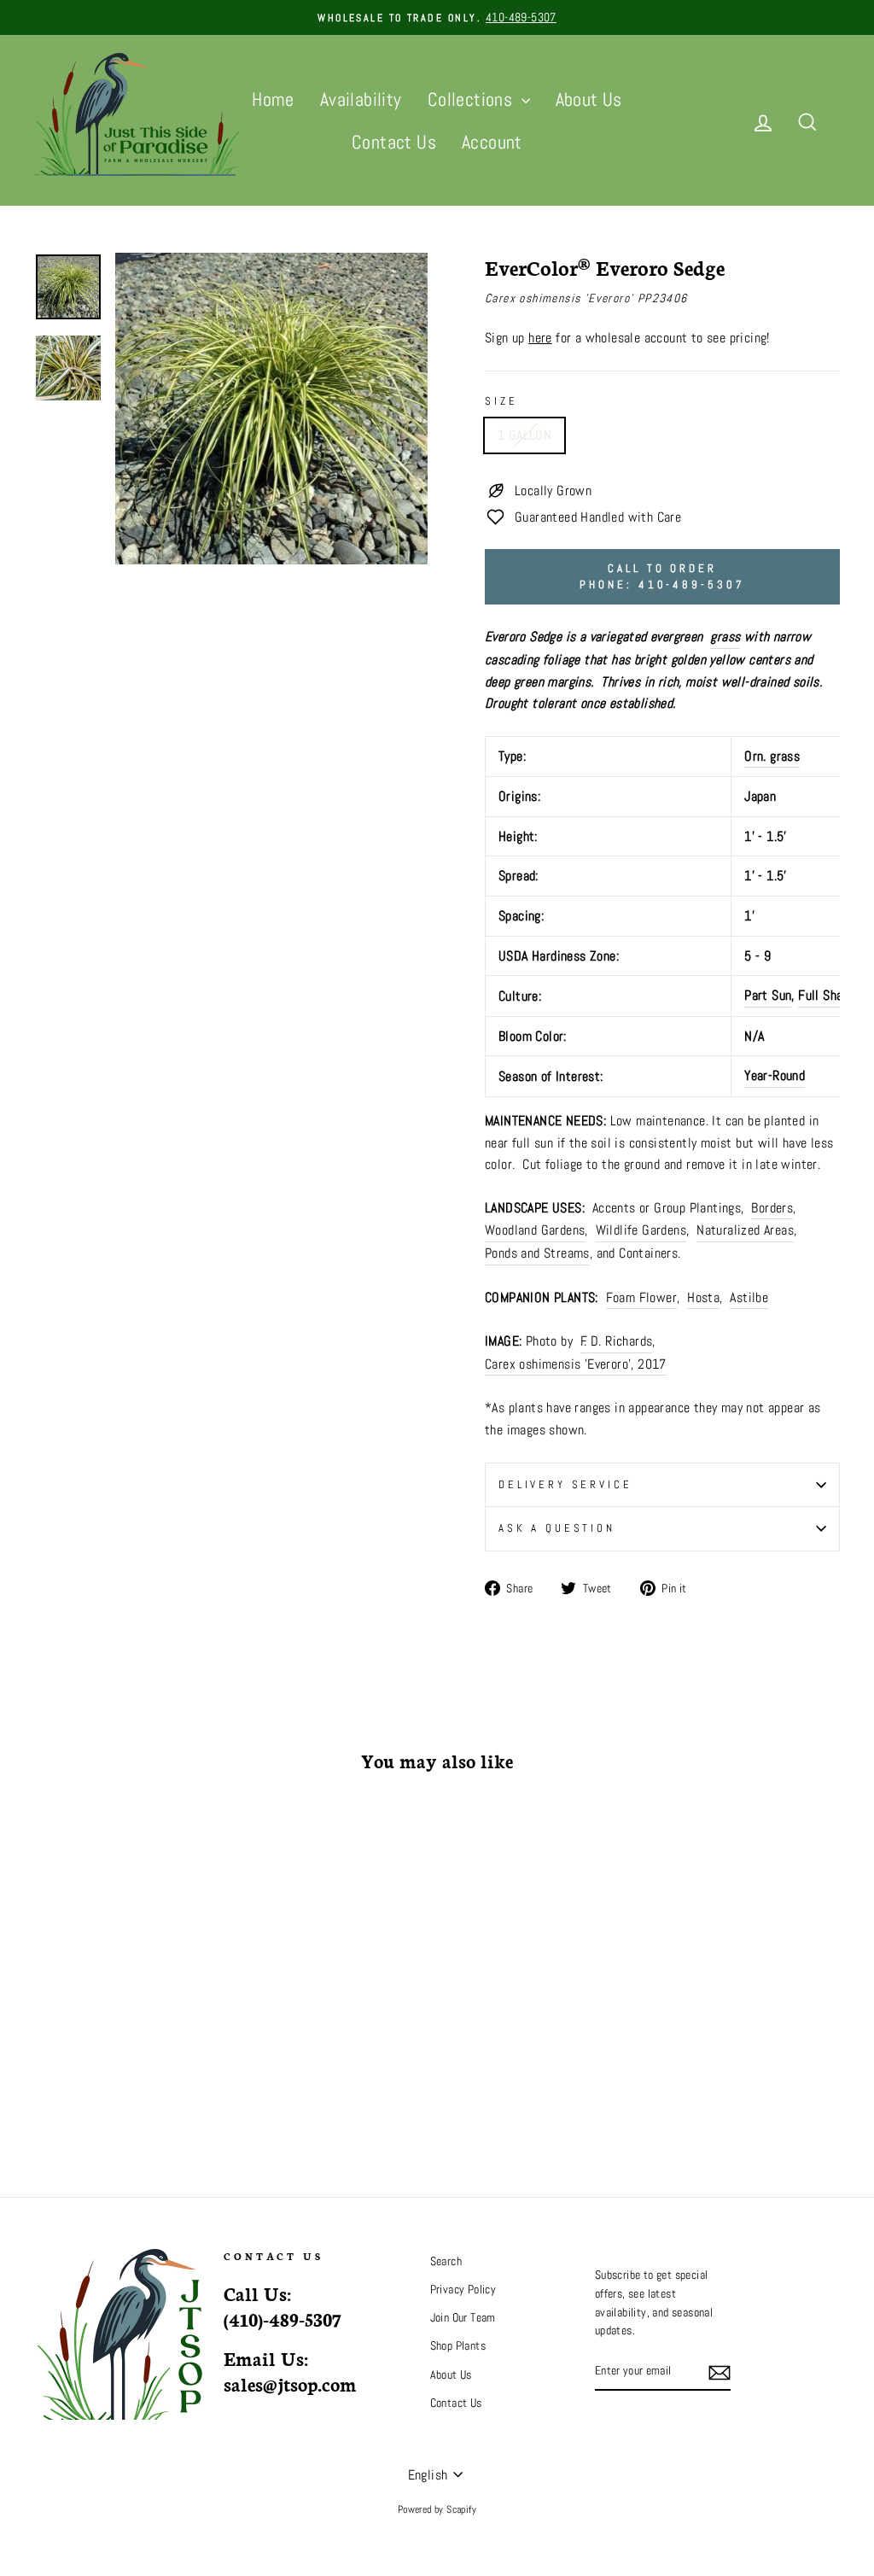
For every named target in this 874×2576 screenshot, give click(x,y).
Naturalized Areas (745, 1230)
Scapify (461, 2509)
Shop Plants (458, 2346)
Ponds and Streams (537, 1253)
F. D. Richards (617, 1341)
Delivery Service (565, 1484)
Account (492, 142)
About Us (589, 99)
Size (501, 401)
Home (273, 99)
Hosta (703, 1297)
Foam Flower (641, 1297)
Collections (472, 99)
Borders (772, 1208)
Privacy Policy (463, 2290)
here (540, 338)
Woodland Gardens (535, 1230)
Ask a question (557, 1528)
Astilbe (749, 1297)
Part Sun (768, 995)
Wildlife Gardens (641, 1230)
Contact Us (394, 142)
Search (446, 2261)
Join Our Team (463, 2318)
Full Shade (827, 995)
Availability (361, 99)
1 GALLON (524, 435)
